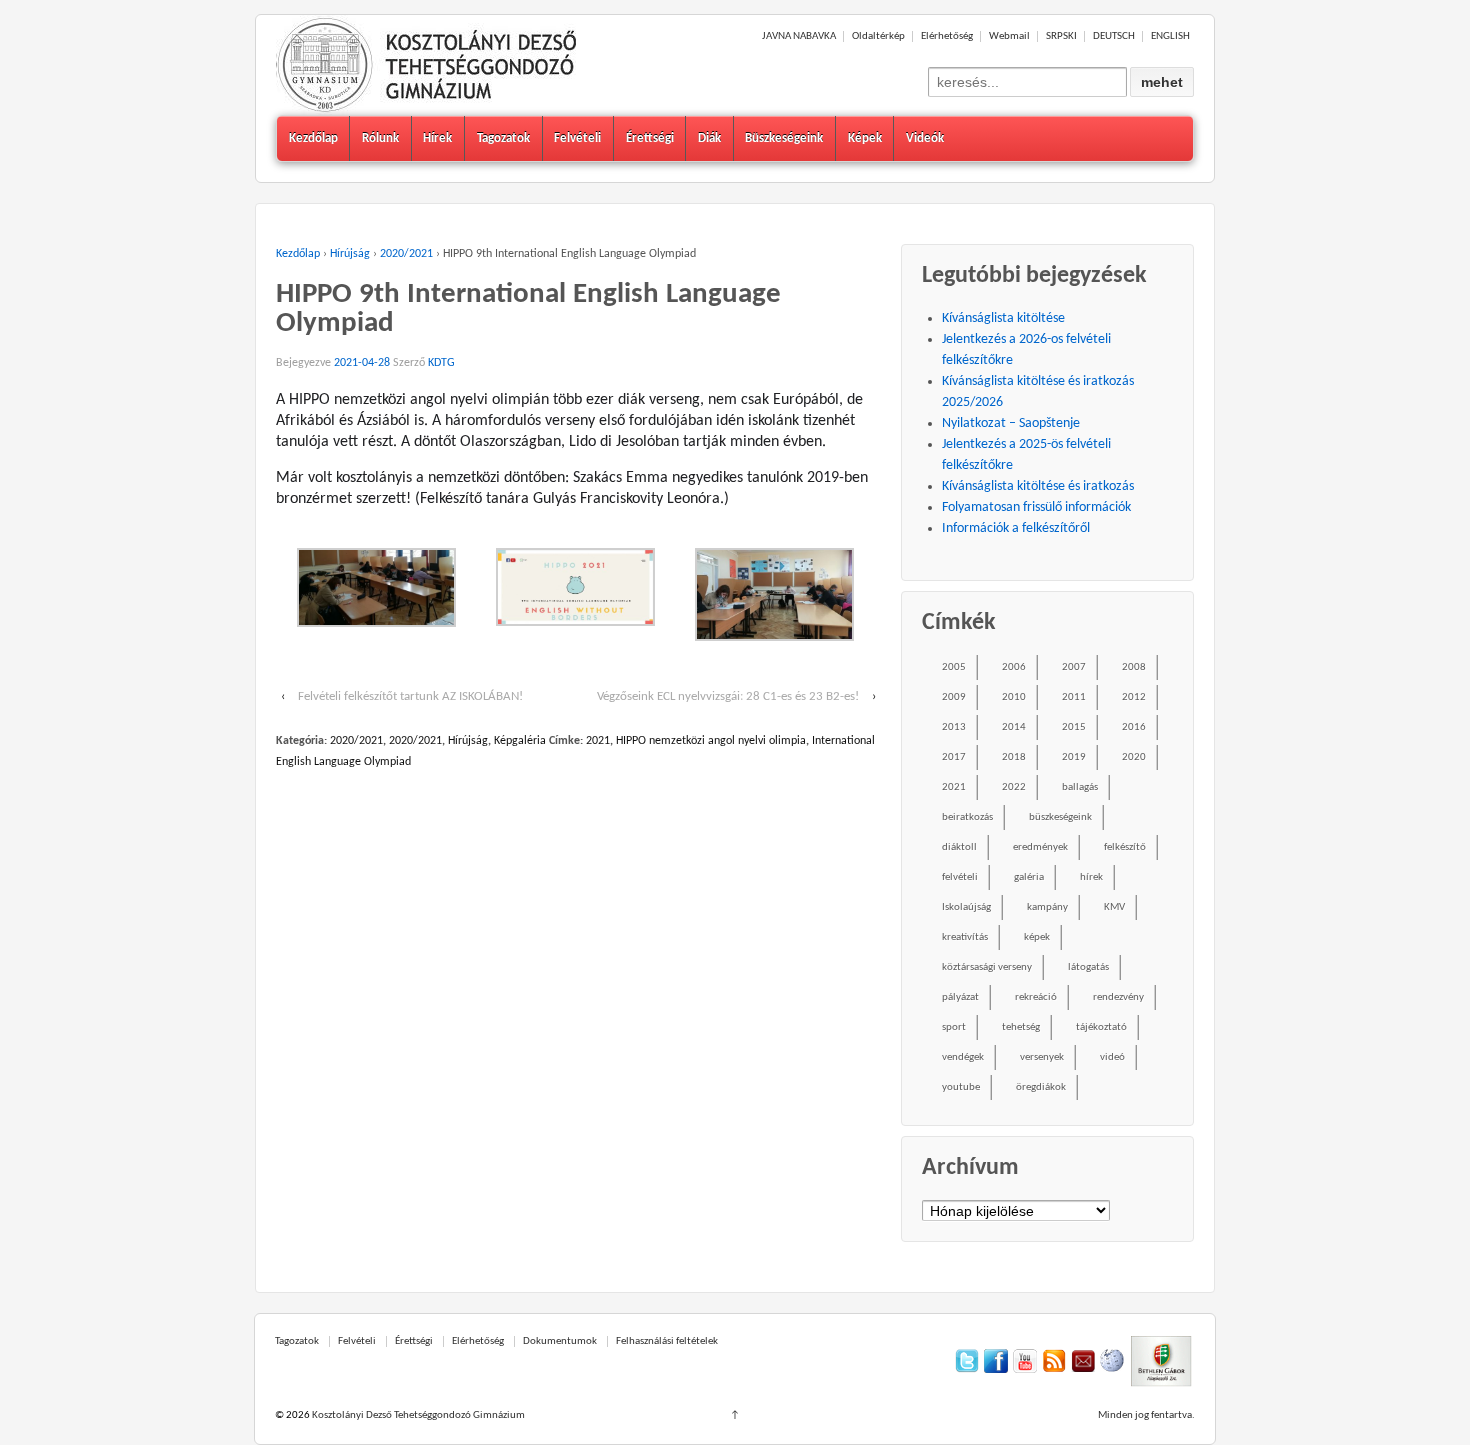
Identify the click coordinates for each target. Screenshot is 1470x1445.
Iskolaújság (966, 907)
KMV (1114, 907)
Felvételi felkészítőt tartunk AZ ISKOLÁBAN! (410, 696)
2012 (1134, 697)
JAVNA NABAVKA (799, 36)
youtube (961, 1087)
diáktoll (959, 847)
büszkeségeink (1060, 817)
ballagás (1080, 787)
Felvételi (577, 138)
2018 (1014, 757)
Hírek (437, 138)
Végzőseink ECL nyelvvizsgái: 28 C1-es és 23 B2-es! (728, 696)
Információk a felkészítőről (1016, 528)
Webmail (1009, 36)
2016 (1134, 727)
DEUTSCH (1114, 36)
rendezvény (1118, 997)
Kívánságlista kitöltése (1003, 318)
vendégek (963, 1057)
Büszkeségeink (784, 138)
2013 (954, 727)
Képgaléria (520, 741)
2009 (954, 697)
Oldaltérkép (878, 36)
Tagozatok (503, 138)
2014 (1014, 727)
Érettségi (650, 138)
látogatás (1088, 967)
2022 (1014, 787)
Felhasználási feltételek (667, 1341)
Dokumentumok (560, 1341)
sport (954, 1027)
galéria (1029, 877)
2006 (1014, 667)
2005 (954, 667)
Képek (865, 138)
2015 (1074, 727)
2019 (1074, 757)
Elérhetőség (947, 36)
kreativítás (965, 937)
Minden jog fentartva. (1146, 1415)
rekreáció (1036, 997)
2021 (598, 741)
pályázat (960, 997)
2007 (1074, 667)
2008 (1134, 667)
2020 (1134, 757)
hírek (1091, 877)
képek (1037, 937)
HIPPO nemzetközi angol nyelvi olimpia (711, 741)
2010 (1014, 697)
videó (1112, 1057)
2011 (1074, 697)
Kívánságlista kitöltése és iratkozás (1038, 486)
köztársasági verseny (987, 967)
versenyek (1042, 1057)
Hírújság (350, 254)
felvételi (960, 877)
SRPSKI (1061, 36)
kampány (1047, 907)
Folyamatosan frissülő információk (1036, 507)
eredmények (1040, 847)
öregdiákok (1041, 1087)
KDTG (441, 363)
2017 (954, 757)
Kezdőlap (313, 138)
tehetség (1021, 1027)
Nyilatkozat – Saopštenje (1011, 423)
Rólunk (380, 138)
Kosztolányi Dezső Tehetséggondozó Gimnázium (417, 1415)
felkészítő (1125, 847)
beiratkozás (967, 817)
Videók (925, 138)
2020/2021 (406, 254)
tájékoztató (1101, 1027)
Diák (709, 138)
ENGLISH (1170, 36)
